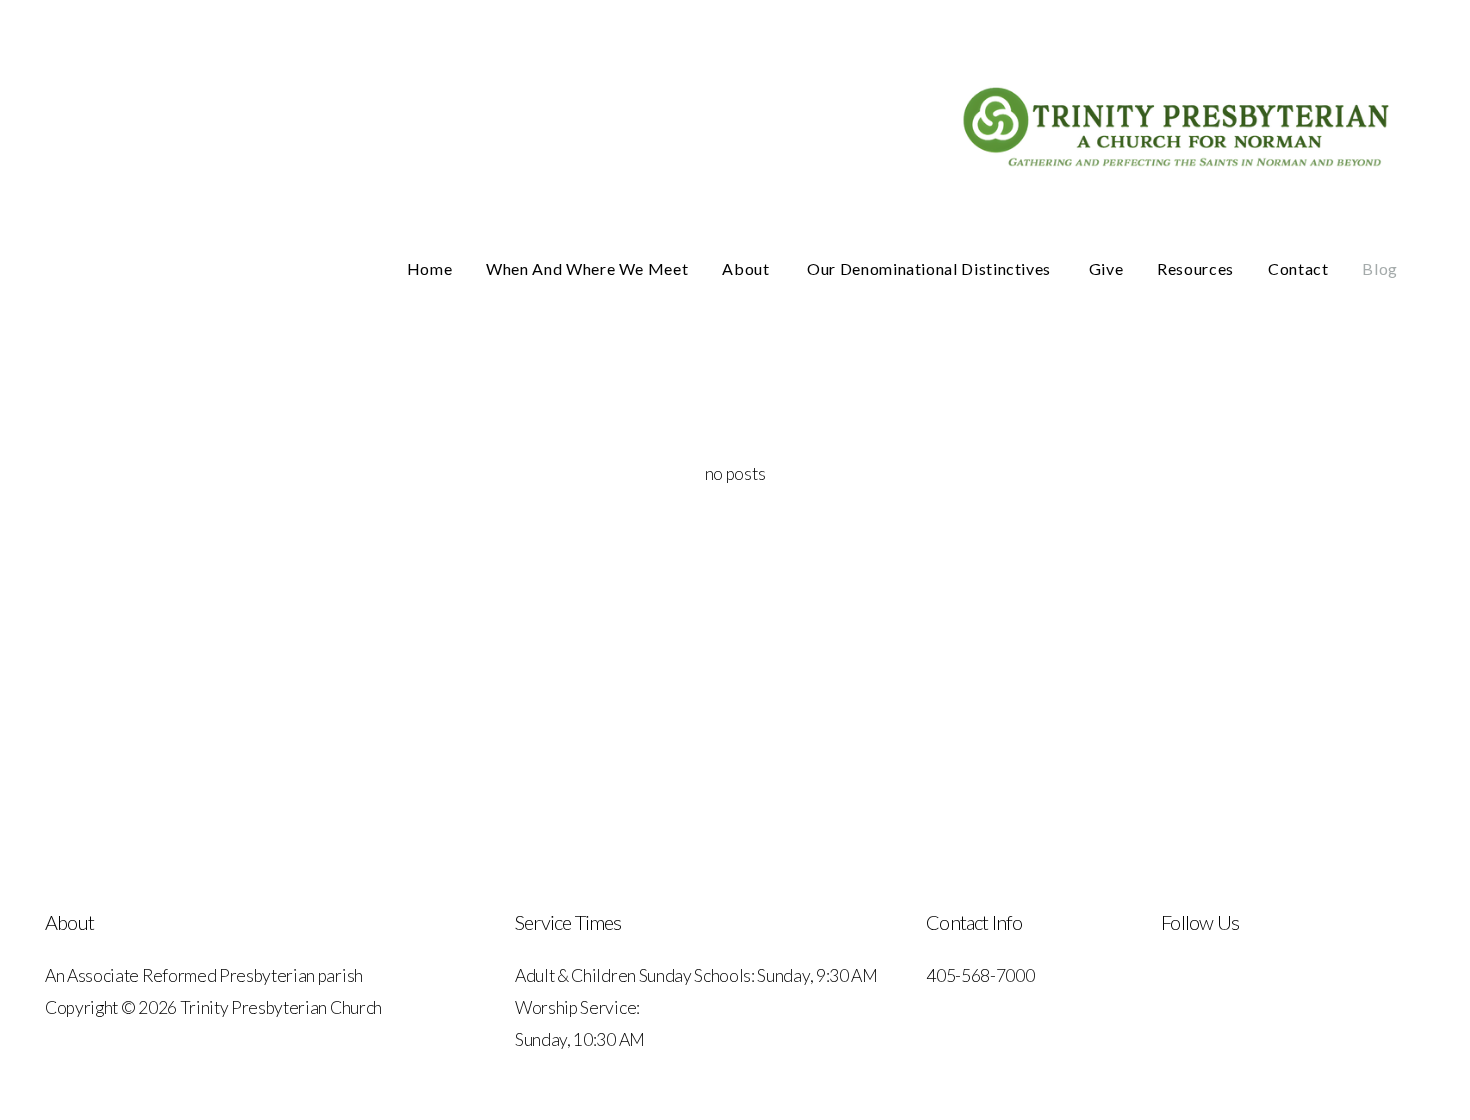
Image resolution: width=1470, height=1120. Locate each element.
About (747, 268)
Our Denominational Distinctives (930, 268)
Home (430, 268)
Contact (1298, 268)
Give (1106, 268)
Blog (1380, 268)
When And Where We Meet (587, 268)
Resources (1195, 268)
